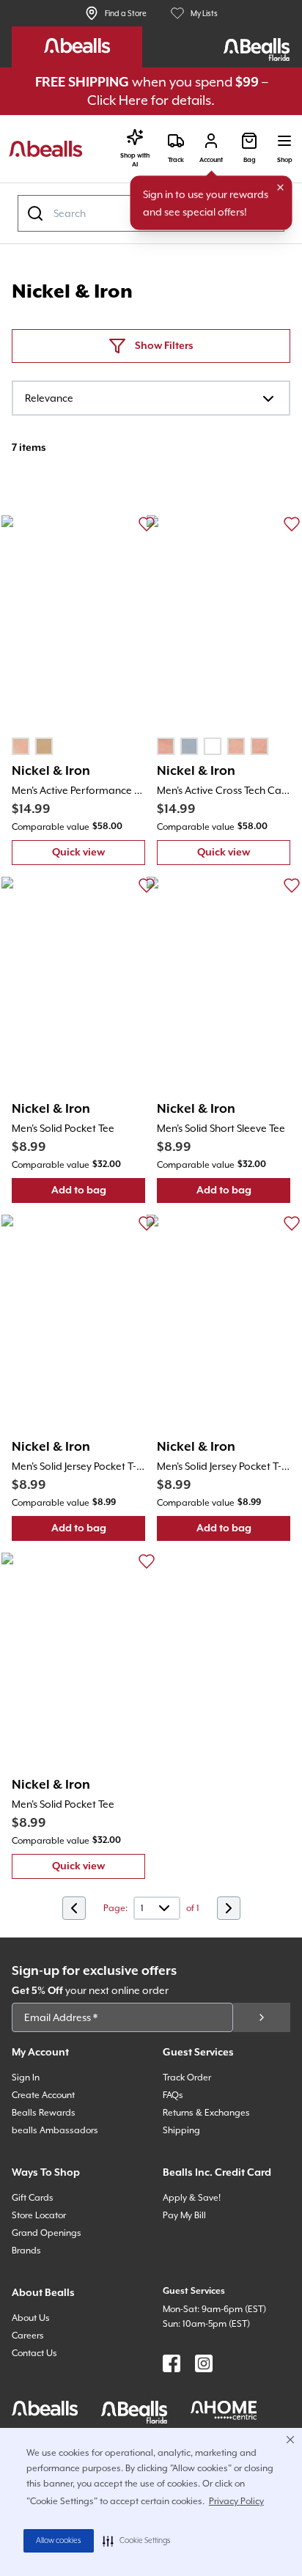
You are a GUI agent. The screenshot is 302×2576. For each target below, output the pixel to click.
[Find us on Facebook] (172, 2363)
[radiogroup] (32, 746)
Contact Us (34, 2353)
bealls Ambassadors (55, 2130)
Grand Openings (47, 2233)
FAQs (173, 2095)
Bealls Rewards (44, 2113)
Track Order (187, 2078)
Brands (26, 2251)
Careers (28, 2336)
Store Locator (39, 2215)
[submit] (262, 2017)
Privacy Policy (236, 2501)
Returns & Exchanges (206, 2113)
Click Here (118, 100)
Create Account (43, 2095)
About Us (31, 2318)
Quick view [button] (99, 856)
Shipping (181, 2130)
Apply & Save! (192, 2198)
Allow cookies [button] (59, 2541)
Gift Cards (33, 2198)
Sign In (26, 2078)
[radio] (21, 746)
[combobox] (151, 398)
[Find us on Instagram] (204, 2363)
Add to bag (98, 1194)
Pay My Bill (184, 2215)
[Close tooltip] (281, 188)
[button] (137, 2541)
